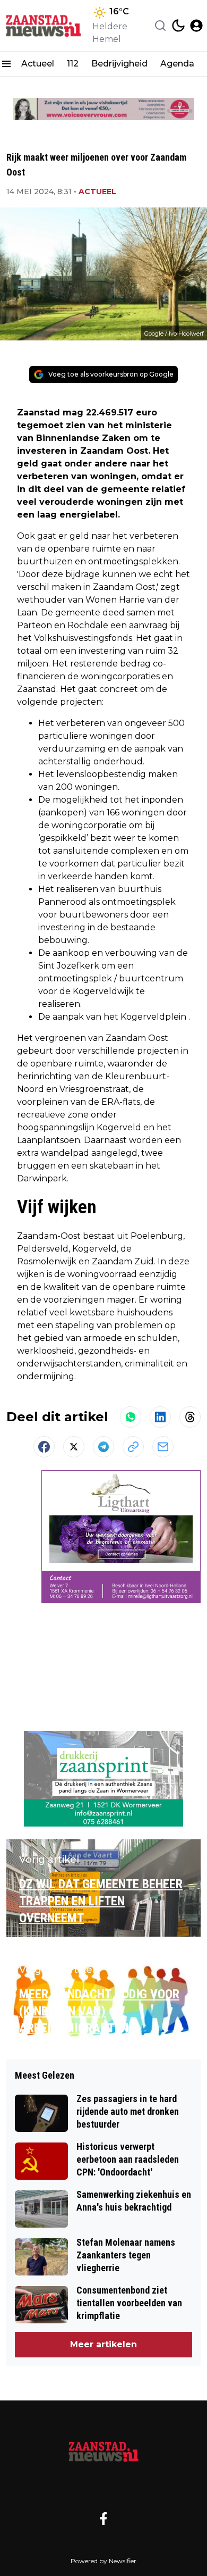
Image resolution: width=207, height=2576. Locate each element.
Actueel (38, 64)
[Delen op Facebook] (44, 1447)
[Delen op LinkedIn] (160, 1417)
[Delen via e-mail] (163, 1447)
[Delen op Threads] (190, 1417)
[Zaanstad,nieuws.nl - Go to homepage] (103, 2451)
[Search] (160, 26)
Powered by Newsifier (103, 2561)
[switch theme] (178, 26)
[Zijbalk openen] (6, 64)
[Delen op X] (74, 1447)
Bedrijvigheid (119, 64)
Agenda (177, 64)
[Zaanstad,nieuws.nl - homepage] (44, 26)
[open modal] (196, 26)
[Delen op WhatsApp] (131, 1417)
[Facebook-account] (103, 2519)
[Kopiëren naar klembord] (133, 1447)
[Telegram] (103, 1447)
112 (73, 64)
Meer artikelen (103, 2344)
